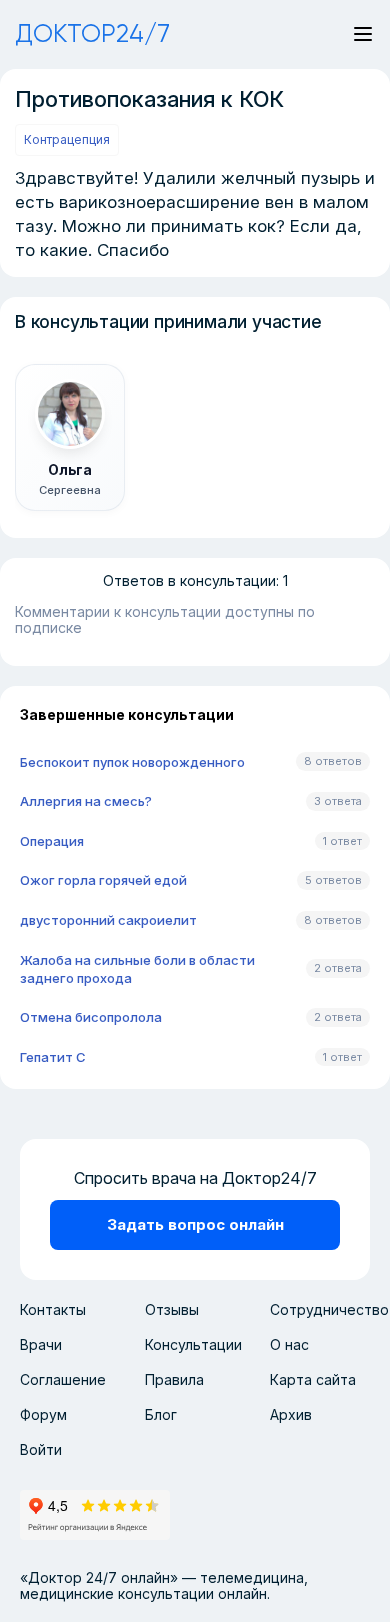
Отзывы (172, 1309)
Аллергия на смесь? (86, 801)
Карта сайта (313, 1379)
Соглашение (63, 1379)
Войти (41, 1449)
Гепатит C (53, 1057)
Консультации (193, 1344)
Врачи (41, 1344)
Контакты (53, 1309)
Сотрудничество (329, 1309)
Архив (291, 1414)
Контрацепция (67, 139)
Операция (52, 841)
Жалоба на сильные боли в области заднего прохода (137, 969)
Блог (161, 1414)
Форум (43, 1414)
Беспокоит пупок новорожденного (132, 762)
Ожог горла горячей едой (103, 880)
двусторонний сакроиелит (108, 920)
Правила (174, 1379)
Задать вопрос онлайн (195, 1224)
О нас (289, 1344)
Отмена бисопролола (91, 1017)
